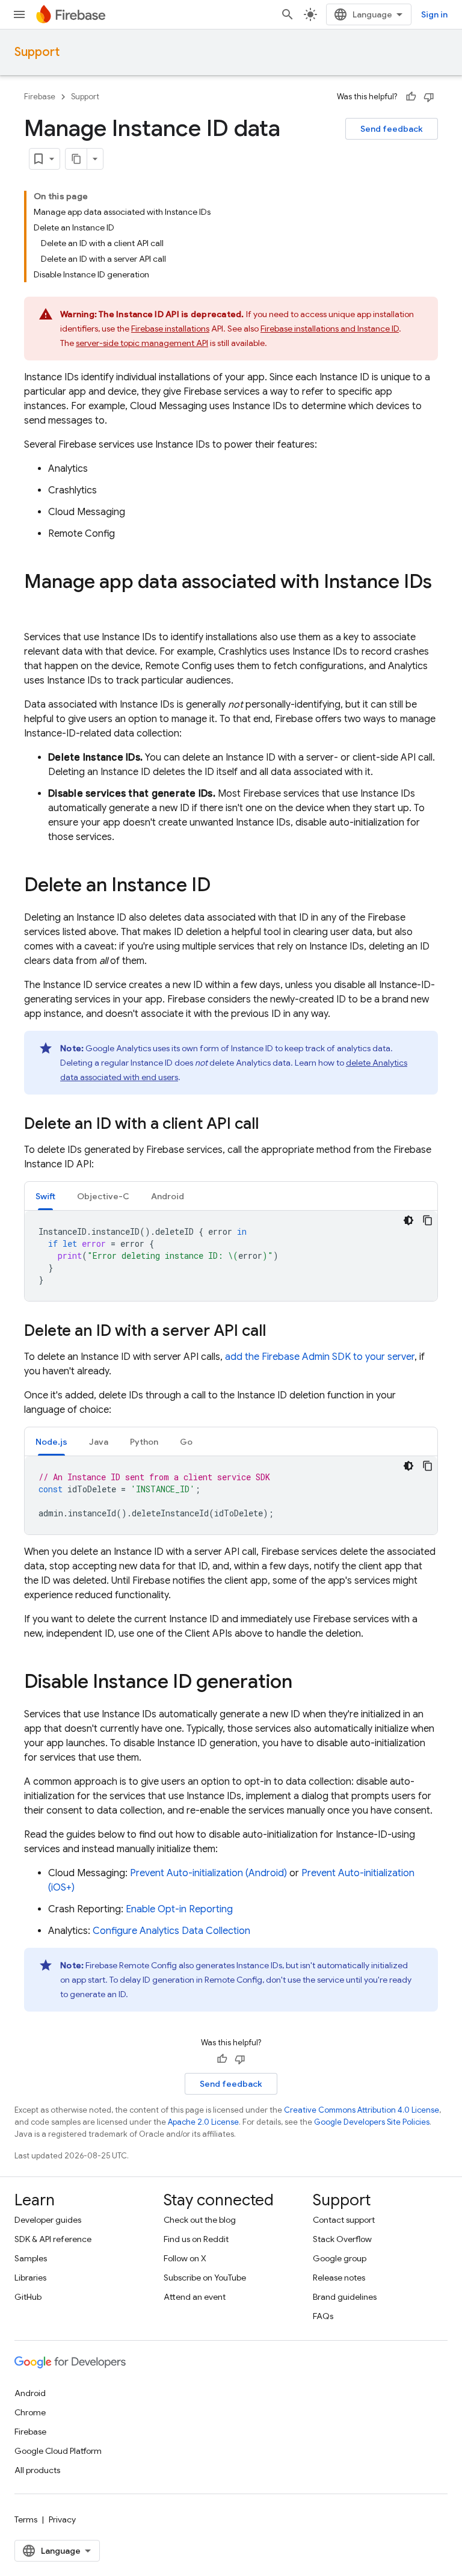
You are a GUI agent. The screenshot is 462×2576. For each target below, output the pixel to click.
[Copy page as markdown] (76, 159)
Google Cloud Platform (58, 2451)
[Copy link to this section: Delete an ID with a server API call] (278, 1332)
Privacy (62, 2519)
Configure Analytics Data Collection (171, 1931)
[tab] (45, 1196)
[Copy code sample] (428, 1220)
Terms (26, 2519)
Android (30, 2393)
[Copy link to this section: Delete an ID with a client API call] (271, 1125)
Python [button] (144, 1442)
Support (37, 52)
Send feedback (392, 129)
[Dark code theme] (408, 1220)
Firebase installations (170, 329)
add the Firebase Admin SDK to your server (320, 1357)
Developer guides (48, 2220)
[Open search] (288, 14)
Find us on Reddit (196, 2239)
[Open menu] (19, 14)
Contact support (344, 2220)
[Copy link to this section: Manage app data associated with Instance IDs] (36, 606)
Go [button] (186, 1442)
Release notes (339, 2278)
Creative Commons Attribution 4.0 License (362, 2110)
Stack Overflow (342, 2239)
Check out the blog (200, 2220)
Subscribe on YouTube (205, 2278)
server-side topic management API (142, 343)
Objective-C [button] (103, 1196)
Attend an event (195, 2297)
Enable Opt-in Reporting (179, 1909)
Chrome (30, 2412)
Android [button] (168, 1196)
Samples (31, 2258)
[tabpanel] (231, 1256)
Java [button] (99, 1442)
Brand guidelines (345, 2297)
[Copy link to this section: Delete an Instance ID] (223, 886)
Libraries (30, 2278)
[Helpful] (411, 97)
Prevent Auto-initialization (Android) (208, 1873)
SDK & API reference (53, 2239)
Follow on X (185, 2258)
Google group (340, 2258)
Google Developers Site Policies (372, 2122)
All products (37, 2470)
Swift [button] (45, 1196)
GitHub (28, 2297)
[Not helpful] (429, 97)
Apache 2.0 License (203, 2122)
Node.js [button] (51, 1442)
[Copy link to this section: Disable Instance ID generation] (304, 1683)
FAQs (323, 2316)
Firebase (40, 97)
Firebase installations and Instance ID (330, 329)
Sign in (434, 14)
